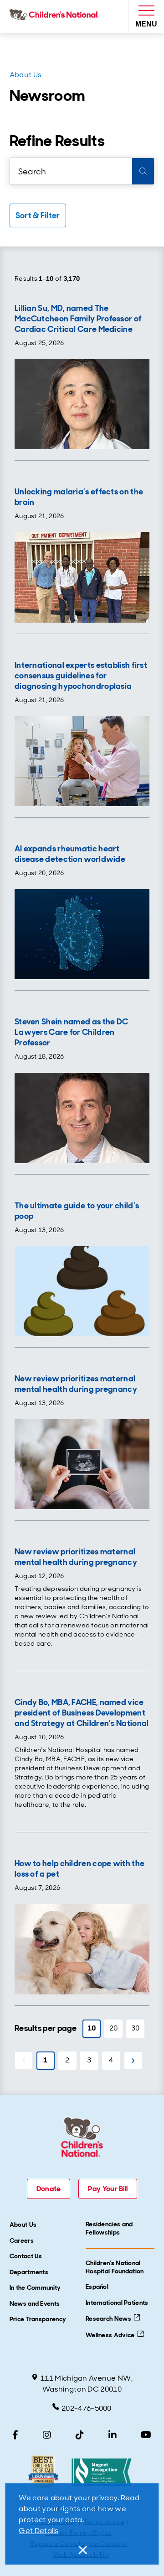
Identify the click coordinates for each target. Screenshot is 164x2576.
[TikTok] (80, 2435)
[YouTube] (146, 2435)
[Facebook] (15, 2435)
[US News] (43, 2472)
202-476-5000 (87, 2408)
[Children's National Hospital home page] (56, 16)
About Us (26, 75)
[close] (82, 2550)
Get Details (38, 2531)
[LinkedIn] (113, 2435)
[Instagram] (47, 2435)
